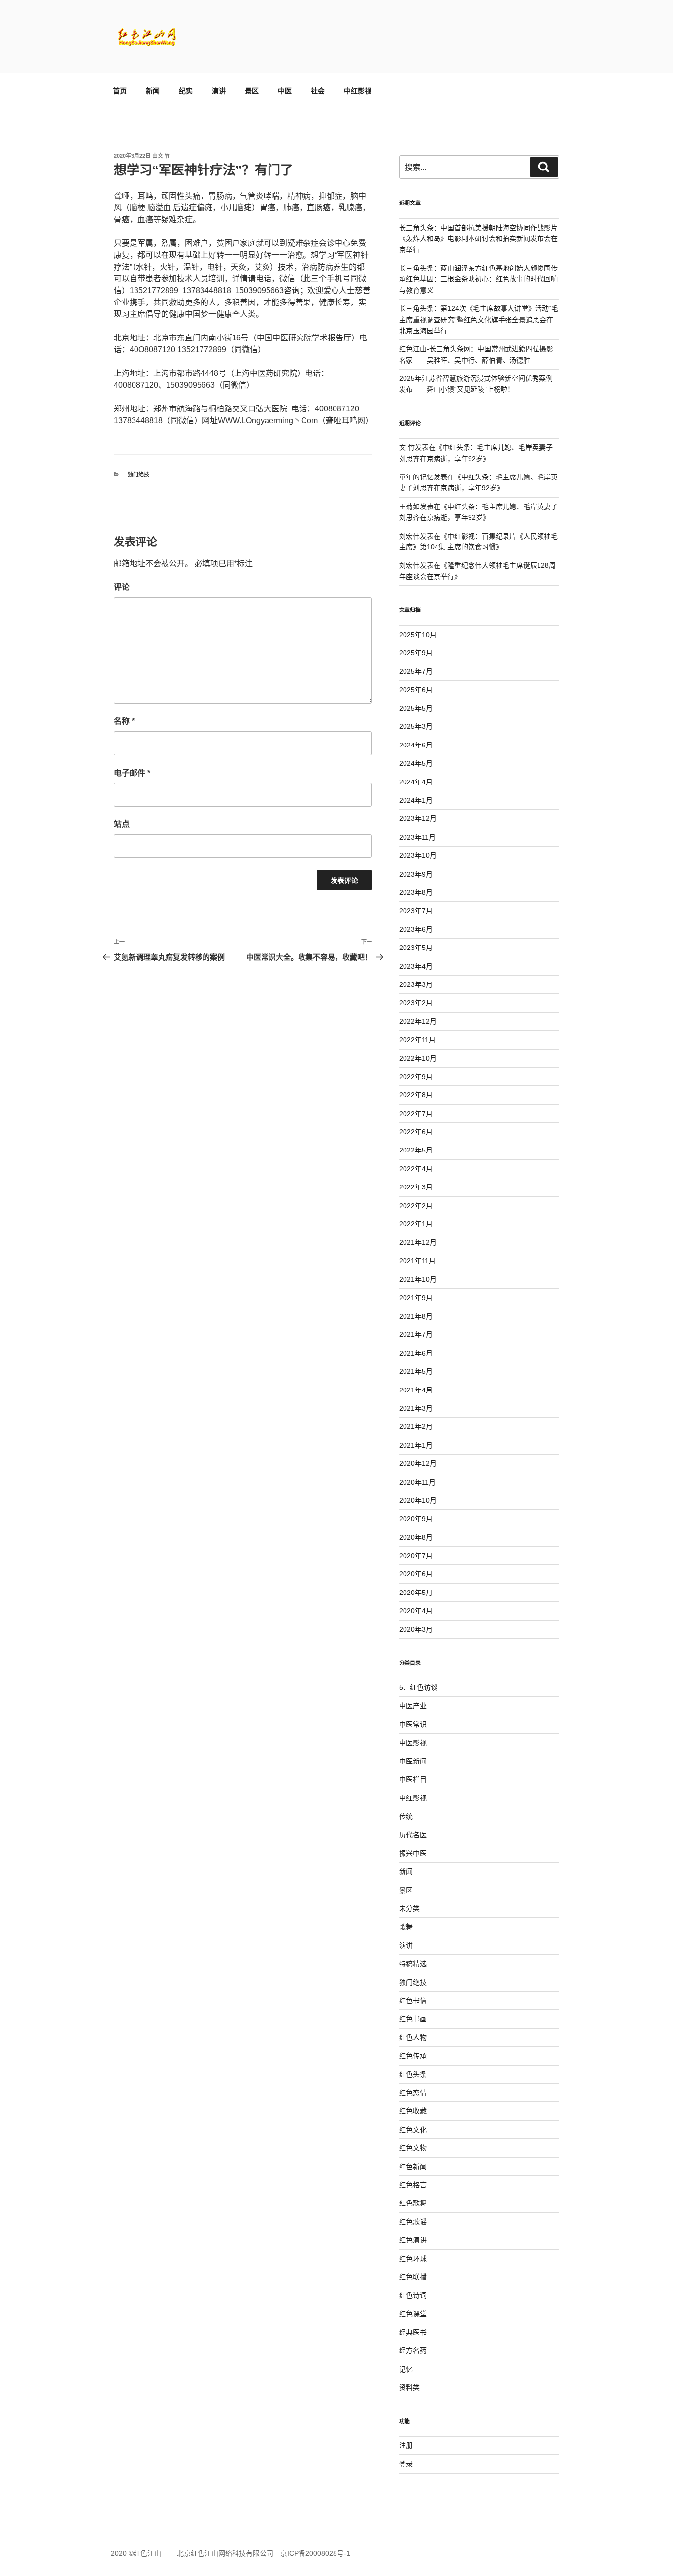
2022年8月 (416, 1095)
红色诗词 (413, 2295)
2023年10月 (418, 855)
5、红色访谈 (418, 1687)
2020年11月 (417, 1482)
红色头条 (413, 2074)
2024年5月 (416, 763)
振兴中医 (413, 1853)
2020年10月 (418, 1500)
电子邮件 (132, 773)
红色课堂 (413, 2314)
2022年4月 (416, 1169)
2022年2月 (416, 1206)
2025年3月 (416, 726)
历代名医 (413, 1835)
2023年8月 (416, 892)
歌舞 (406, 1927)
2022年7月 (416, 1114)
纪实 (186, 91)
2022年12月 (418, 1021)
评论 (122, 587)
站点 (122, 824)
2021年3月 (416, 1408)
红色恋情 (413, 2093)
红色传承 (413, 2056)
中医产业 (413, 1706)
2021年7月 (416, 1334)
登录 (406, 2464)
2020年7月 (416, 1556)
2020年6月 (416, 1574)
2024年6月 (416, 745)
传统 (406, 1816)
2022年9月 (416, 1077)
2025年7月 (416, 671)
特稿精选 (413, 1964)
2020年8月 (416, 1537)
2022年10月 (418, 1058)
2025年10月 (418, 635)
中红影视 (358, 91)
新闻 (153, 91)
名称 (124, 721)
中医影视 (413, 1743)
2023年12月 (418, 818)
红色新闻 (413, 2167)
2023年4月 (416, 966)
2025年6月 (416, 690)
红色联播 (413, 2277)
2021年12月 (418, 1242)
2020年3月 (416, 1629)
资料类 (409, 2387)
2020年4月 (416, 1611)
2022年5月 (416, 1150)
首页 (120, 91)
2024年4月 (416, 782)
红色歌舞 (413, 2203)
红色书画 (413, 2019)
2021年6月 (416, 1353)
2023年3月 (416, 984)
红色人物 (413, 2037)
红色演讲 (413, 2240)
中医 (285, 91)
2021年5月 (416, 1371)
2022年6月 (416, 1132)
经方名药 (413, 2350)
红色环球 (413, 2259)
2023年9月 (416, 874)
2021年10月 (418, 1279)
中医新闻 (413, 1761)
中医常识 (413, 1724)
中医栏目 (413, 1779)
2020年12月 (418, 1463)
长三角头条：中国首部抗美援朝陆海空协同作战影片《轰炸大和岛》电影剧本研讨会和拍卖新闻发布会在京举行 (478, 239)
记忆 (406, 2369)
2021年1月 (416, 1445)
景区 (252, 91)
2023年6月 (416, 929)
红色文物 (413, 2148)
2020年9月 (416, 1519)
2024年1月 (416, 800)
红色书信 (413, 2000)
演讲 (219, 91)
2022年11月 (417, 1040)
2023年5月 (416, 948)
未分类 (409, 1908)
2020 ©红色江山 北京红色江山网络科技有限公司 (196, 2553)
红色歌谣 (413, 2222)
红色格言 (413, 2185)
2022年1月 (416, 1224)
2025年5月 (416, 708)
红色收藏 (413, 2111)
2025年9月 (416, 653)
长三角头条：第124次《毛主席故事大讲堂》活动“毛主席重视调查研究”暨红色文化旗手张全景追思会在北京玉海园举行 (479, 320)
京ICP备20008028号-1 (315, 2553)
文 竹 (164, 156)
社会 (318, 91)
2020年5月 (416, 1593)
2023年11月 (417, 837)
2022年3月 (416, 1187)
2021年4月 (416, 1390)
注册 (406, 2445)
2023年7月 (416, 911)
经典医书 (413, 2332)
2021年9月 (416, 1298)
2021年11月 (417, 1261)
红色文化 (413, 2130)
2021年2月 (416, 1426)
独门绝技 (138, 475)
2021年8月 (416, 1316)
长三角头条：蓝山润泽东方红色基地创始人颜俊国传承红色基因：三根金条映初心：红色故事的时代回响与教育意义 (478, 279)
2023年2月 (416, 1003)
